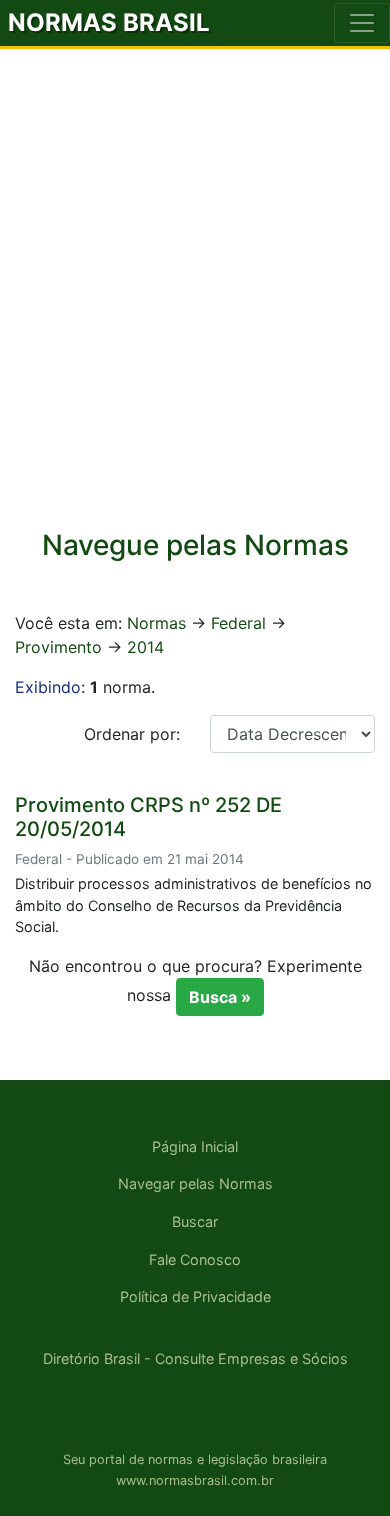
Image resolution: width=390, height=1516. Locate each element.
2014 (145, 647)
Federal (238, 623)
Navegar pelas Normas (195, 1183)
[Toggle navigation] (362, 23)
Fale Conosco (195, 1259)
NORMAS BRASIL (109, 22)
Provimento (58, 647)
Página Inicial (195, 1146)
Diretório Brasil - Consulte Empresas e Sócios (195, 1358)
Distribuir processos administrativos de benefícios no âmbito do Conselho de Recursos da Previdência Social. (193, 905)
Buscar (195, 1221)
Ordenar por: (132, 734)
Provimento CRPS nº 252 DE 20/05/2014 (148, 817)
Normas (156, 623)
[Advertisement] (195, 302)
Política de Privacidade (195, 1296)
